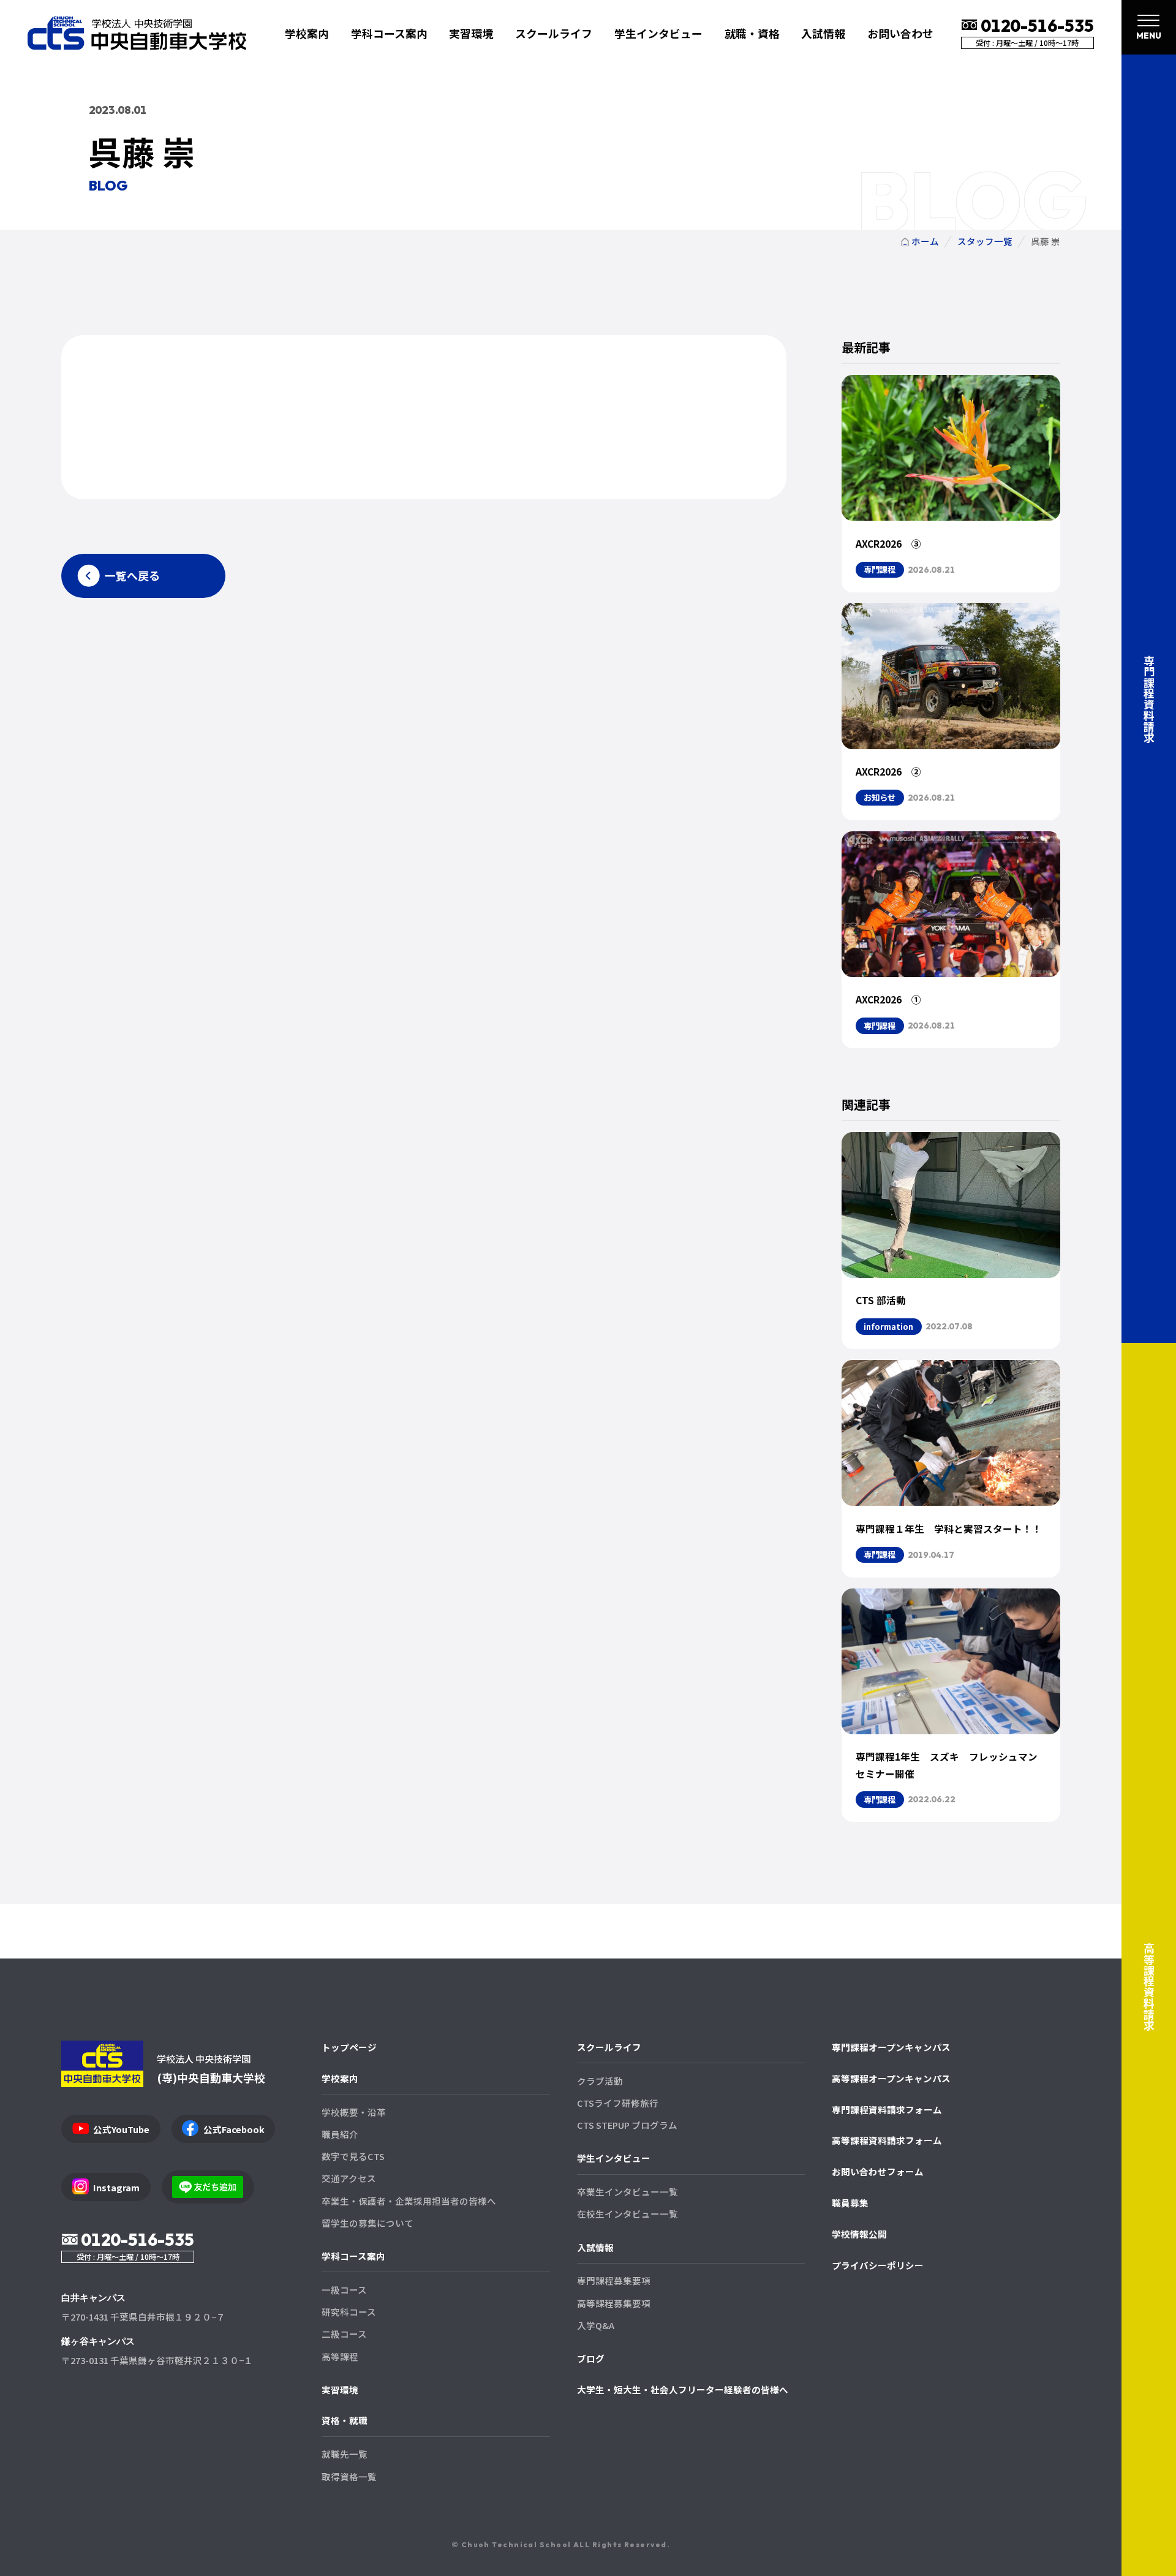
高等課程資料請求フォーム (887, 2140)
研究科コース (349, 2312)
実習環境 (471, 33)
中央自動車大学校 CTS (137, 33)
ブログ (591, 2358)
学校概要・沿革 (354, 2112)
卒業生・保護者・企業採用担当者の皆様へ (409, 2201)
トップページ (349, 2047)
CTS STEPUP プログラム (627, 2125)
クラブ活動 (600, 2081)
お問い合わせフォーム (878, 2171)
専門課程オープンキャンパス (891, 2047)
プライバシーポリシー (878, 2265)
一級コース (344, 2290)
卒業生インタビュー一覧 (628, 2192)
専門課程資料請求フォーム (887, 2110)
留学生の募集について (367, 2223)
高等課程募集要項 (614, 2303)
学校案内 (340, 2078)
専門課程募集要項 (614, 2280)
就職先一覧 (345, 2454)
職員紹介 (340, 2134)
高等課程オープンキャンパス (891, 2078)
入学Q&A (596, 2325)
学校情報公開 (859, 2234)
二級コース (344, 2334)
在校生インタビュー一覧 (628, 2214)
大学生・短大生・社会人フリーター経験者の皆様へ (683, 2389)
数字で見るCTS (353, 2156)
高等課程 (340, 2356)
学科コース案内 (353, 2256)
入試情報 (595, 2247)
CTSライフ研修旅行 (618, 2103)
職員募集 (850, 2203)
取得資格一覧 (349, 2476)
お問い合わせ (900, 33)
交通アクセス (349, 2178)
